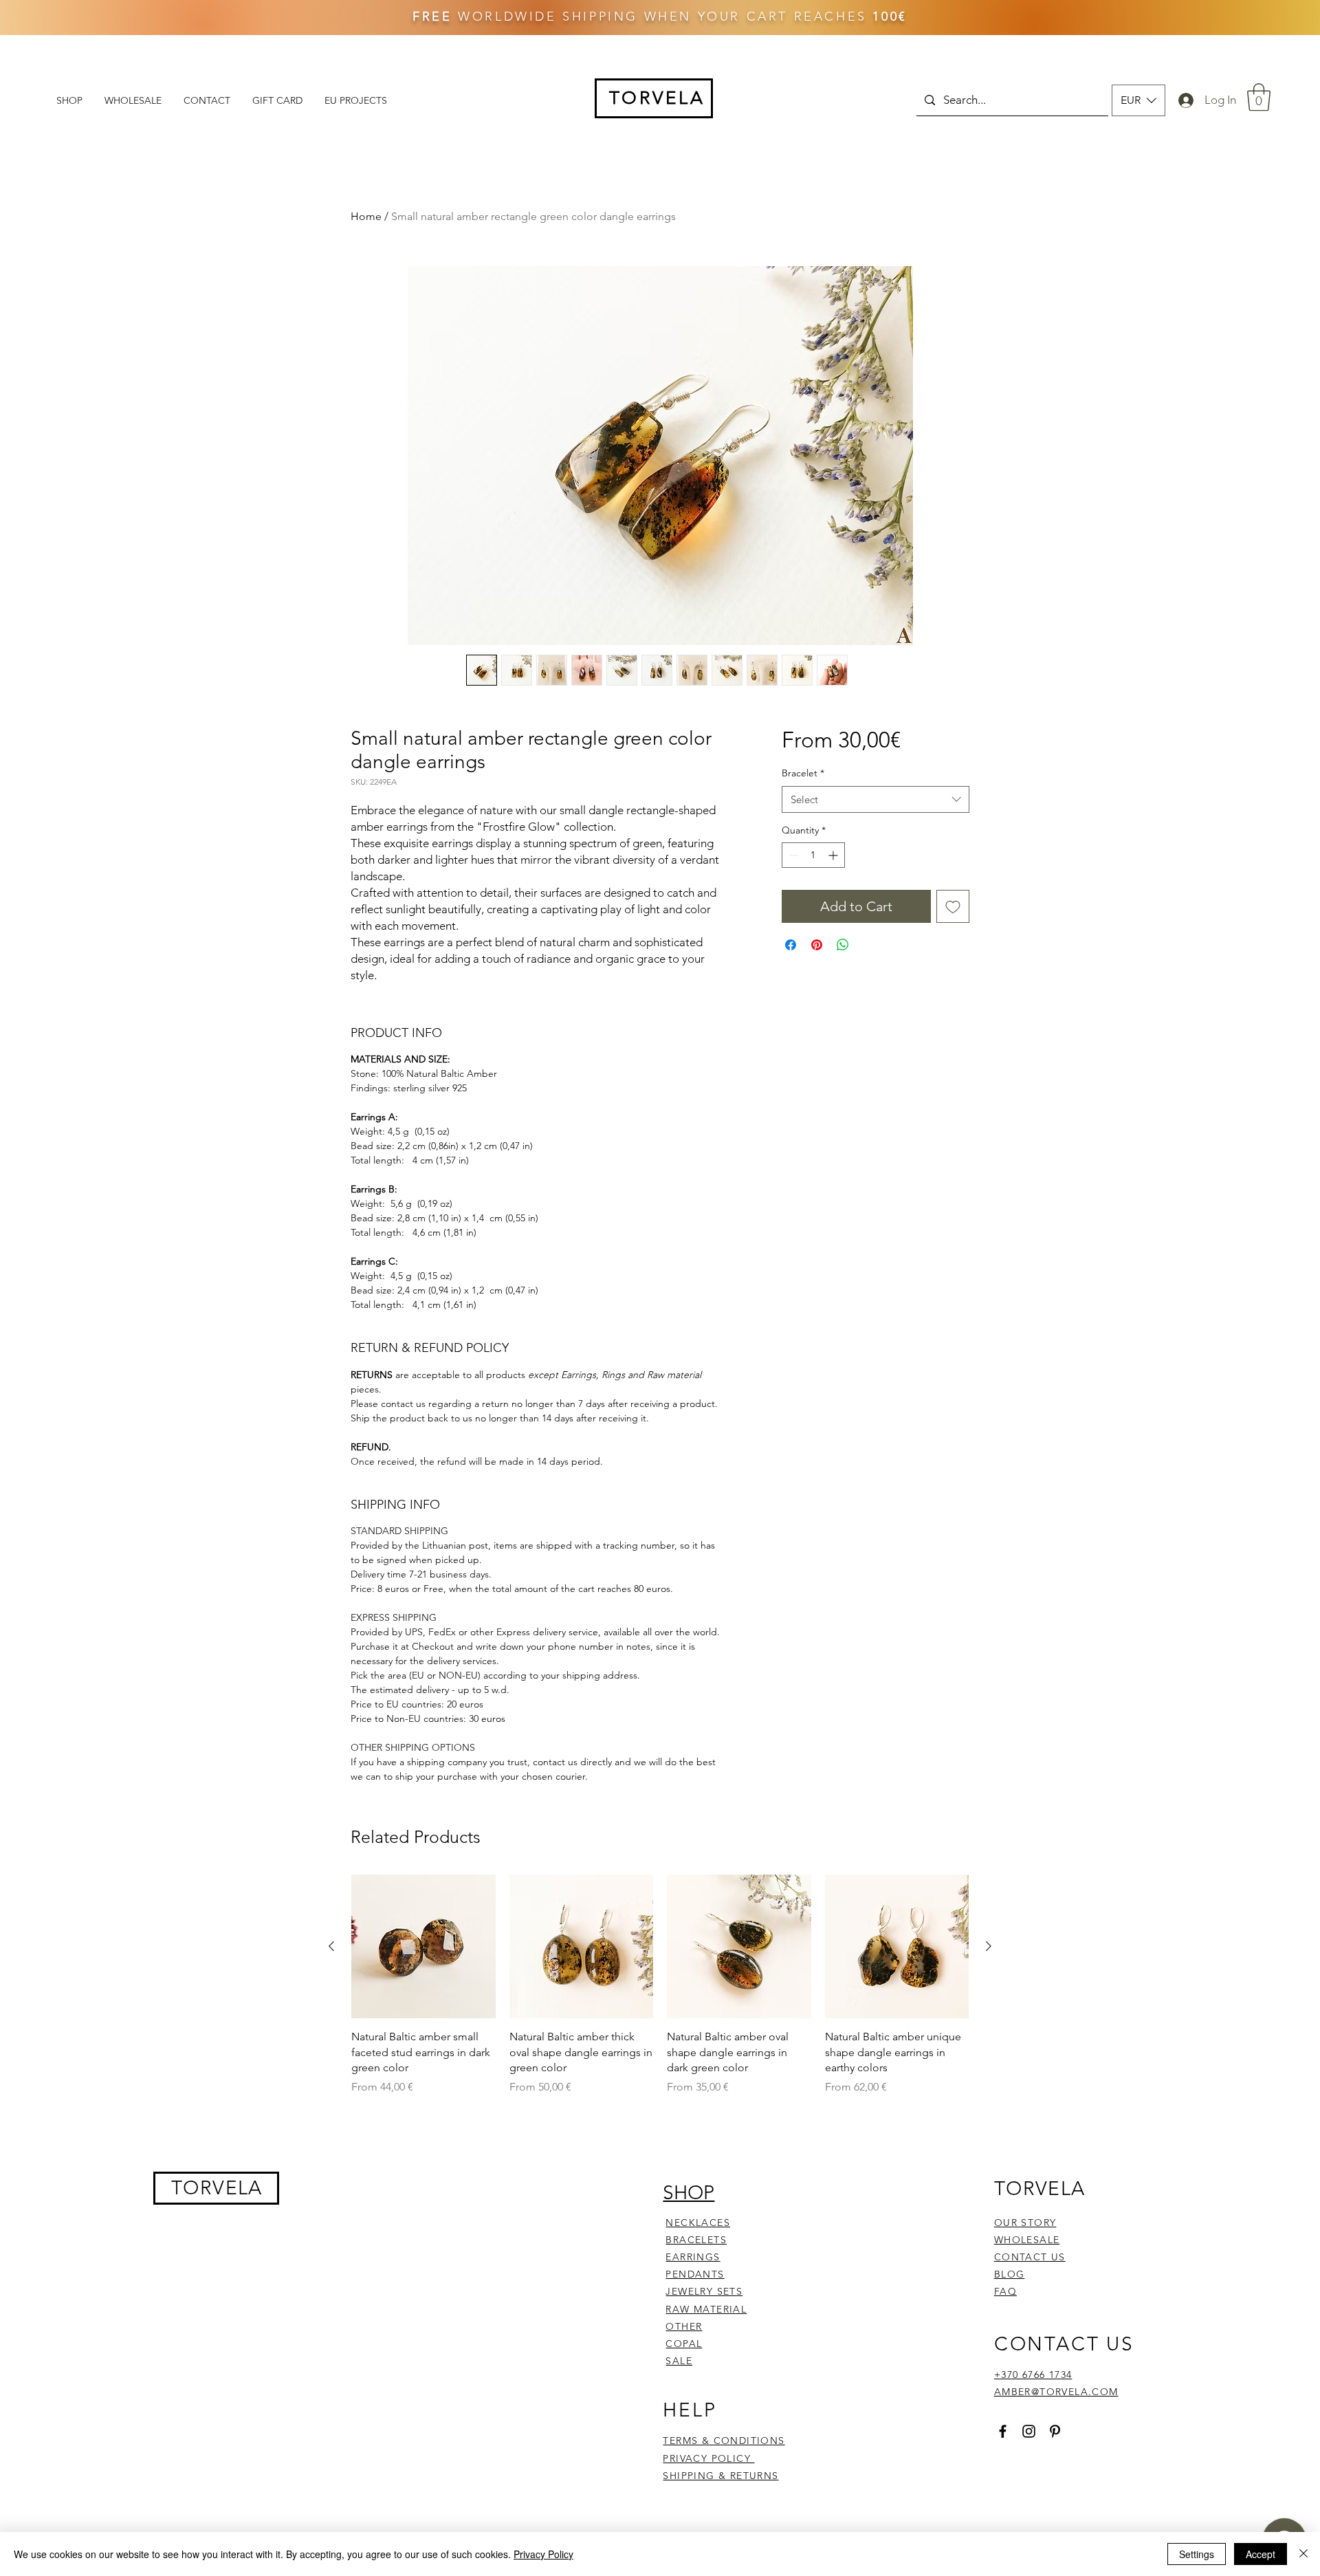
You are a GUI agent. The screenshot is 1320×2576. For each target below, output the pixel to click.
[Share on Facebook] (791, 945)
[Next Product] (989, 2168)
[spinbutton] (813, 855)
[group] (660, 2207)
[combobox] (876, 799)
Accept (1261, 2554)
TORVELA (217, 2410)
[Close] (1303, 2554)
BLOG (1010, 2496)
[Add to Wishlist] (953, 906)
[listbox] (1138, 100)
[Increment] (834, 855)
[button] (1138, 100)
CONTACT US (1030, 2479)
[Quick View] (423, 2169)
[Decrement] (792, 855)
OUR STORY (1025, 2445)
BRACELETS (696, 2462)
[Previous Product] (331, 2168)
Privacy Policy (543, 2554)
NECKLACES (698, 2445)
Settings (1197, 2554)
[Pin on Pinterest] (817, 945)
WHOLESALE (1027, 2462)
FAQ (1005, 2514)
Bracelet (803, 773)
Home (366, 216)
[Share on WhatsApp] (843, 945)
